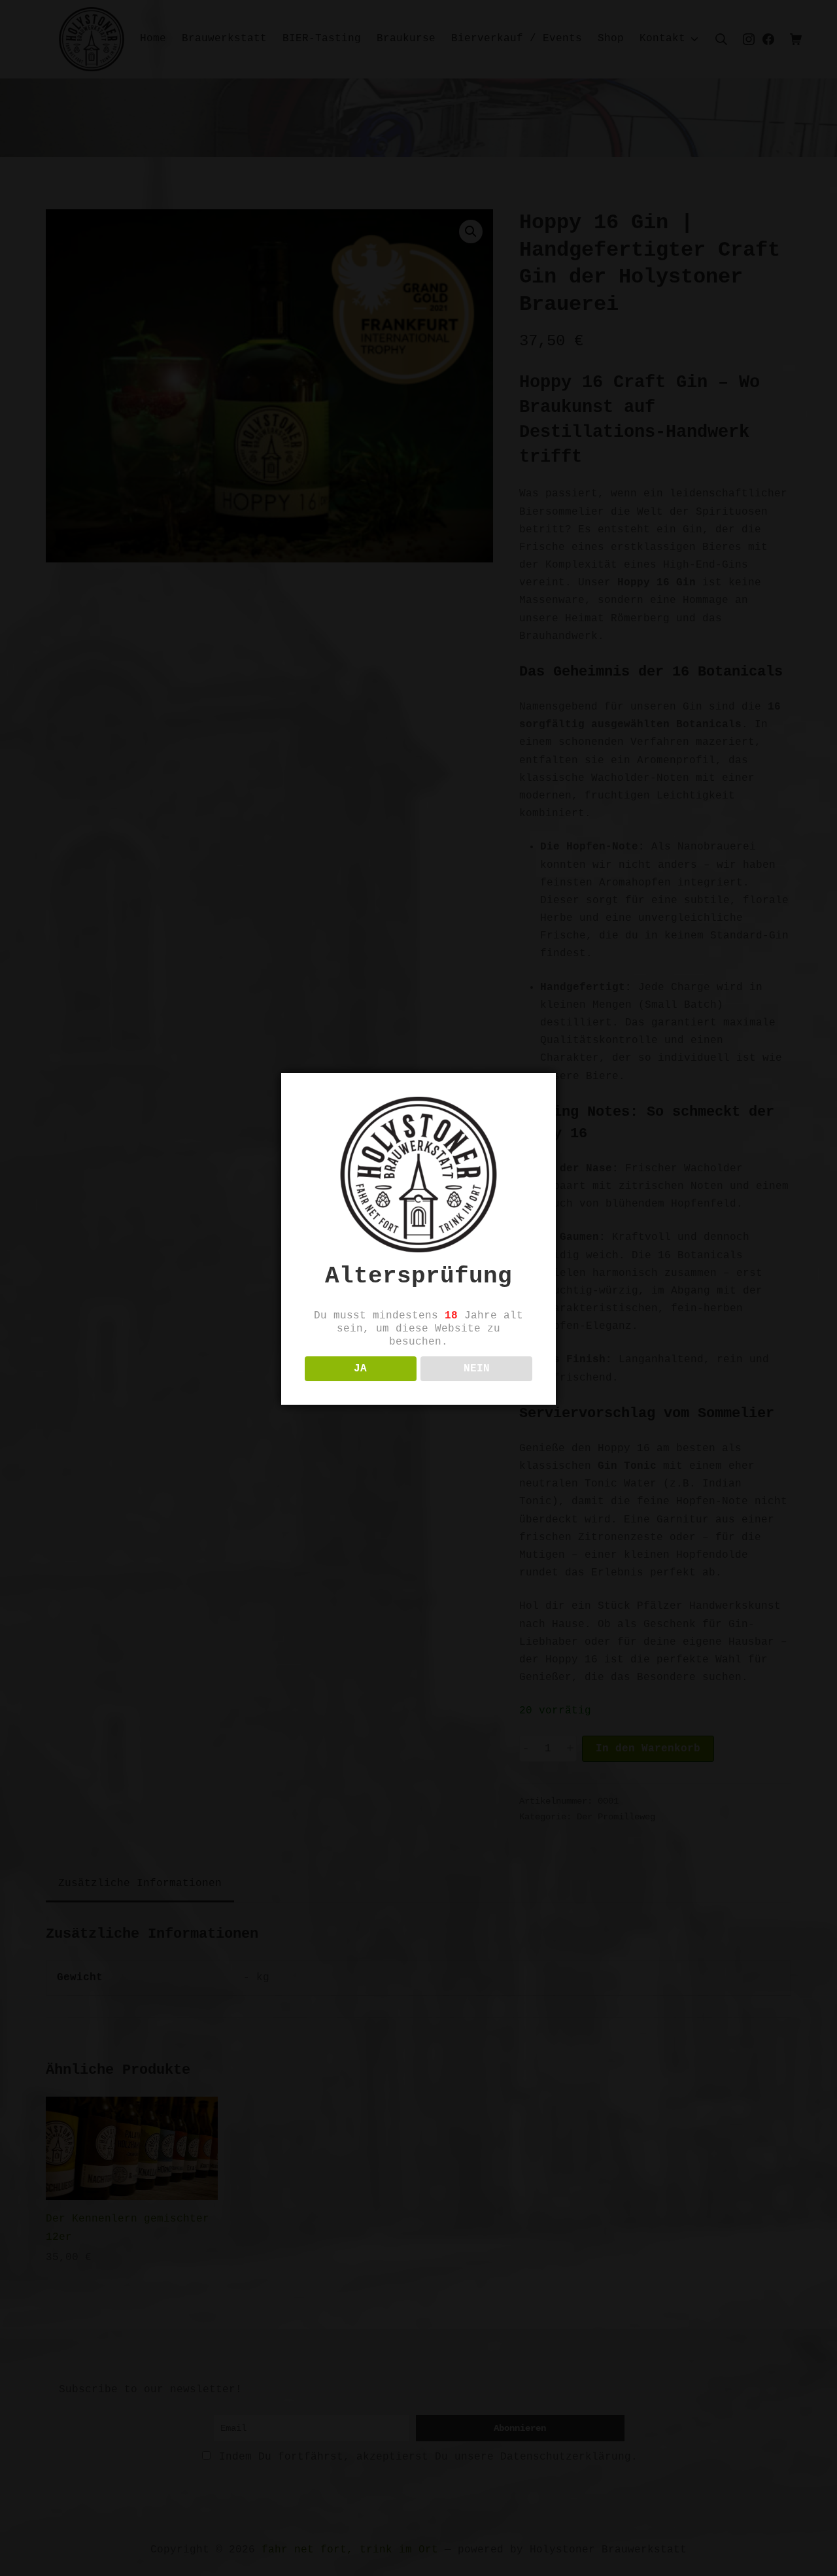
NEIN (477, 1369)
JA (360, 1369)
